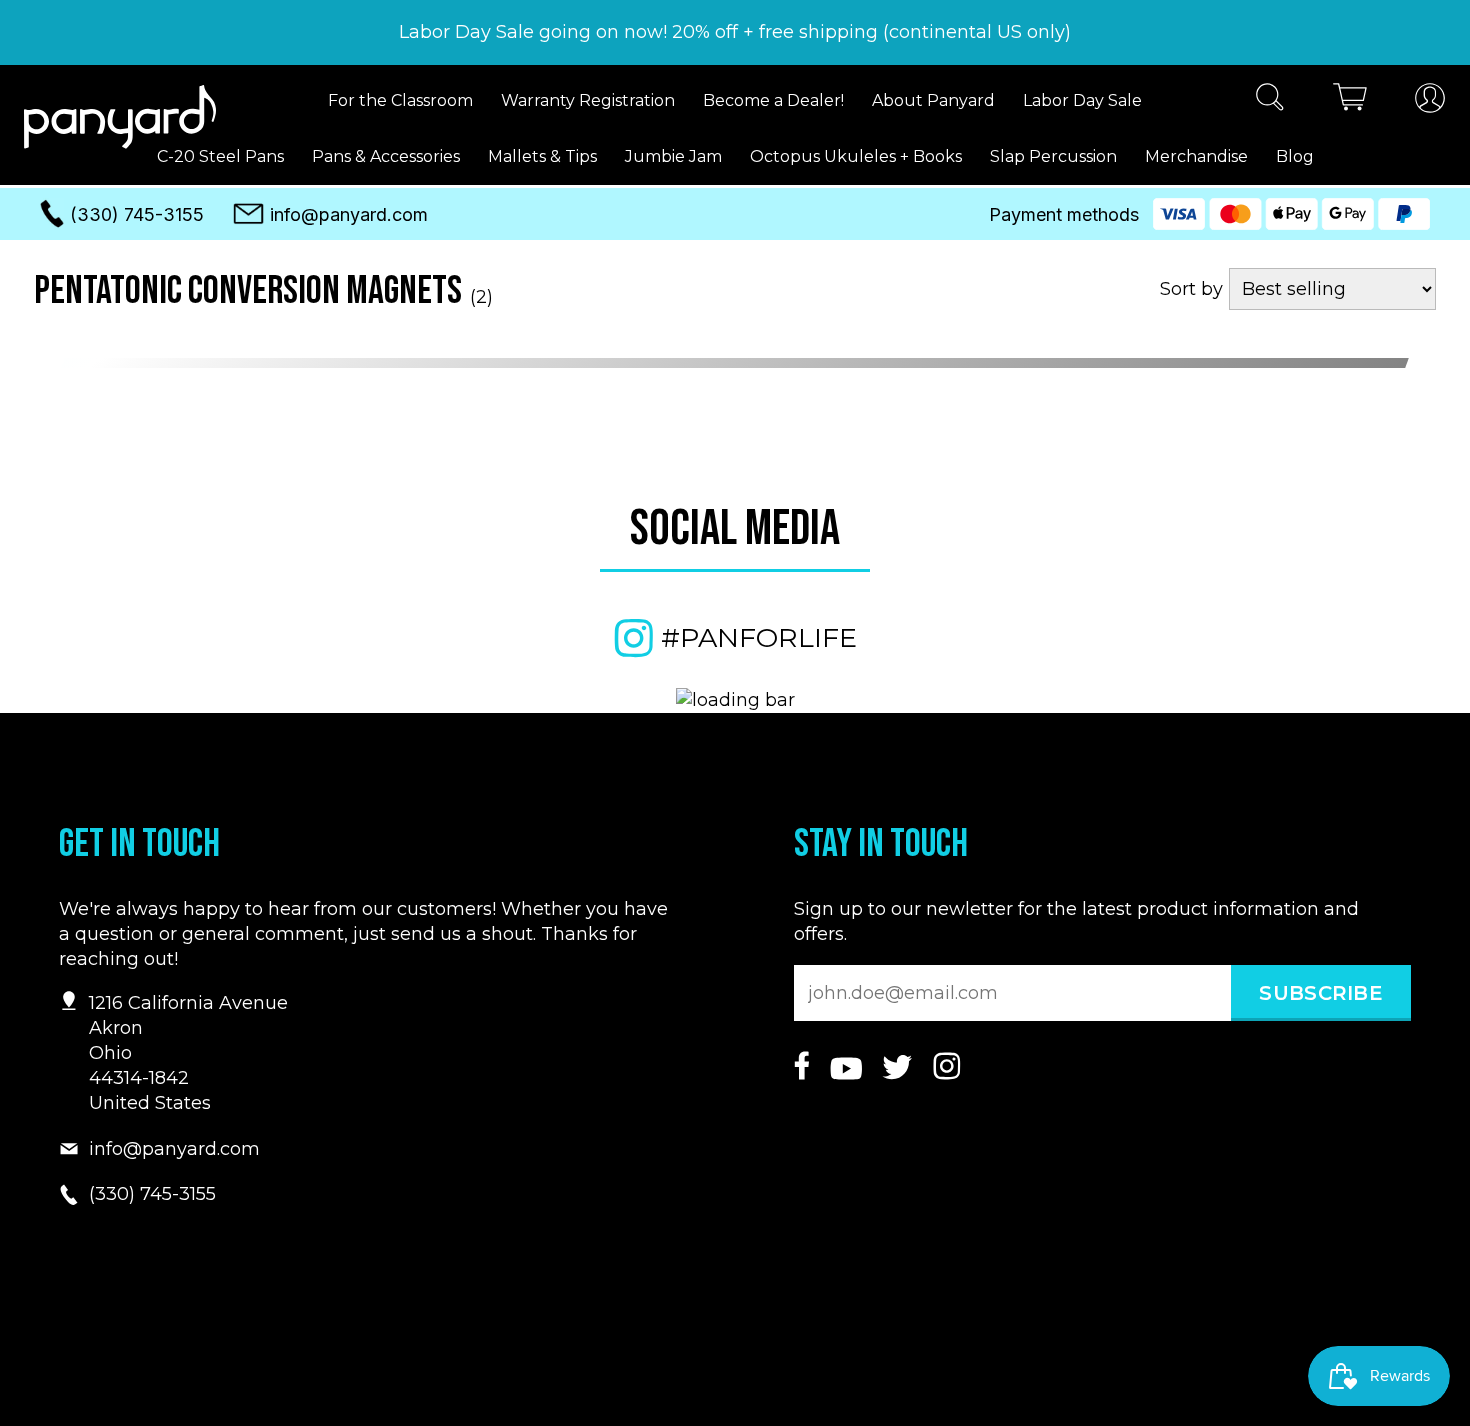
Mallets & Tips (542, 156)
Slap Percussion (1053, 156)
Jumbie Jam (673, 156)
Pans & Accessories (386, 156)
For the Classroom (400, 100)
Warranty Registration (588, 100)
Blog (1295, 156)
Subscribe (1321, 993)
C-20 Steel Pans (220, 156)
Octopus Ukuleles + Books (856, 156)
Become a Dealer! (773, 100)
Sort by (1191, 289)
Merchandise (1196, 156)
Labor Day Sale (1082, 100)
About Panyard (933, 100)
